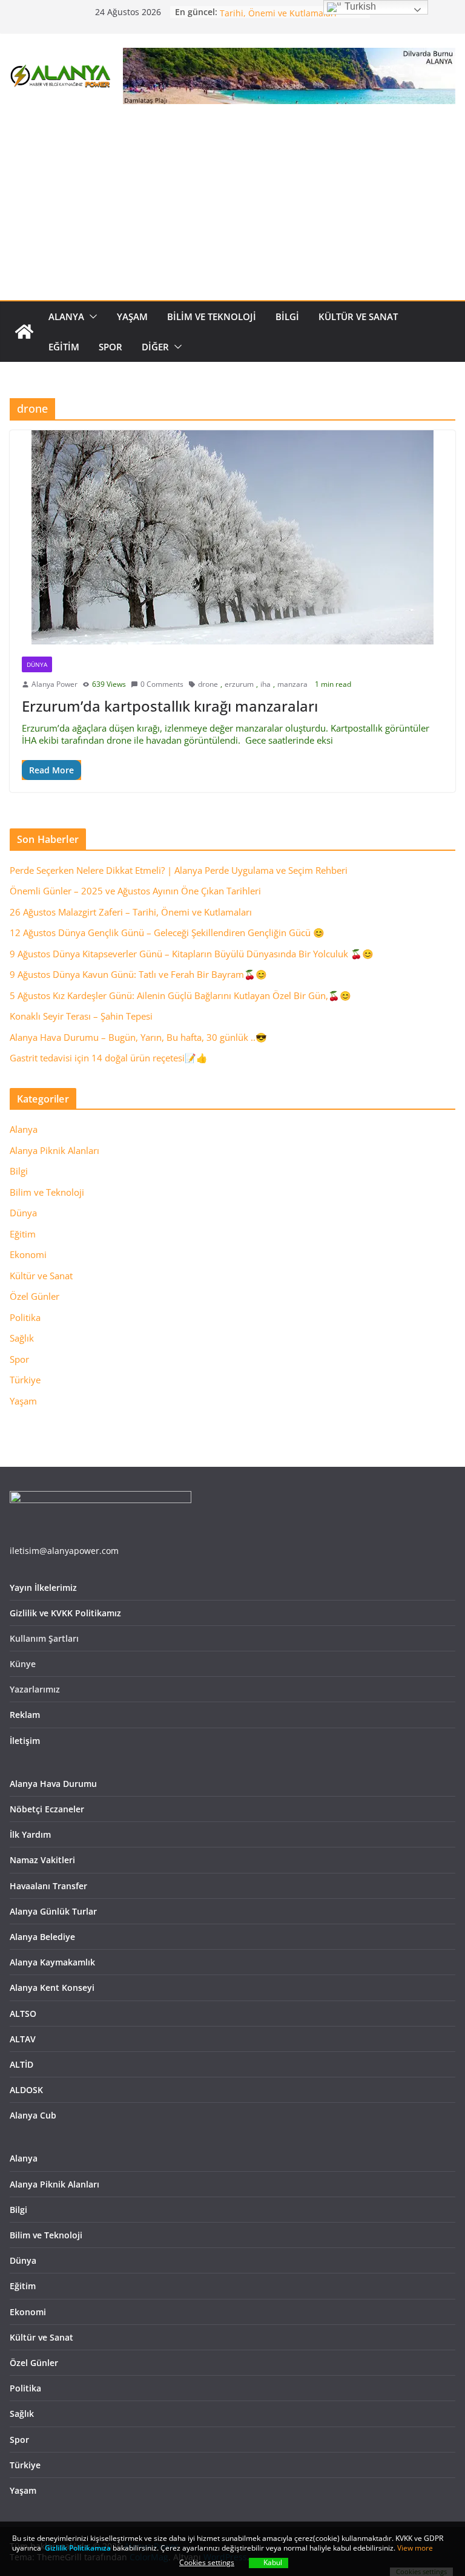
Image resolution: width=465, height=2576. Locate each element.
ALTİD (21, 2064)
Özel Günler (35, 1296)
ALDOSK (26, 2090)
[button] (91, 316)
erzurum (239, 684)
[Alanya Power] (24, 332)
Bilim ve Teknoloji (212, 316)
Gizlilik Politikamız (76, 2548)
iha (265, 684)
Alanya (66, 316)
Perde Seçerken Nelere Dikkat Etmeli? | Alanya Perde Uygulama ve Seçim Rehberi (179, 870)
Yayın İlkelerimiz (43, 1588)
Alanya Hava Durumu (53, 1784)
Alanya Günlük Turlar (53, 1911)
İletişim (25, 1741)
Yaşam (132, 316)
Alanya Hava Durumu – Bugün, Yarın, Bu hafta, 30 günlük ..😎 (138, 1037)
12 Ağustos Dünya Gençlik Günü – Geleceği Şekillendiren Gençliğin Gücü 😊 (167, 932)
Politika (25, 1317)
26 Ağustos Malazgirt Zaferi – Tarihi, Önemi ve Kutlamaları (279, 18)
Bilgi (287, 316)
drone (208, 684)
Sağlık (22, 1338)
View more (415, 2548)
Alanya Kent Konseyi (52, 1988)
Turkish (359, 6)
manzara (292, 684)
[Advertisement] (232, 209)
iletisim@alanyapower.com (64, 1551)
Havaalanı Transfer (48, 1886)
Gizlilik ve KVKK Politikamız (65, 1613)
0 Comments (162, 684)
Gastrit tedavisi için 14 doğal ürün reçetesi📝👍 (109, 1058)
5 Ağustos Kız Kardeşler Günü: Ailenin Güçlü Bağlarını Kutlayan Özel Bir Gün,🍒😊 (180, 995)
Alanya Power (54, 684)
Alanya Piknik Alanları (54, 1150)
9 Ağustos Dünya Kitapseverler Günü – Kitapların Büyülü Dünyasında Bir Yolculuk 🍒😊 (192, 954)
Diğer (155, 347)
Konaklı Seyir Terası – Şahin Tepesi (81, 1016)
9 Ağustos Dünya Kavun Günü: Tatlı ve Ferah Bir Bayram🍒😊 (138, 974)
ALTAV (23, 2039)
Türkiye (25, 1380)
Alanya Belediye (42, 1937)
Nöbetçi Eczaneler (47, 1809)
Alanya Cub (33, 2115)
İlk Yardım (30, 1834)
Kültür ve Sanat (358, 316)
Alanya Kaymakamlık (52, 1962)
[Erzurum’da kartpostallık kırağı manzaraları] (232, 537)
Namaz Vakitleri (42, 1860)
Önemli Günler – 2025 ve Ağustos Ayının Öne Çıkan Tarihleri (135, 891)
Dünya (37, 664)
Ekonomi (28, 1254)
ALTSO (23, 2014)
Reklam (25, 1715)
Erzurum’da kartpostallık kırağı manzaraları (170, 706)
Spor (110, 347)
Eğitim (64, 347)
